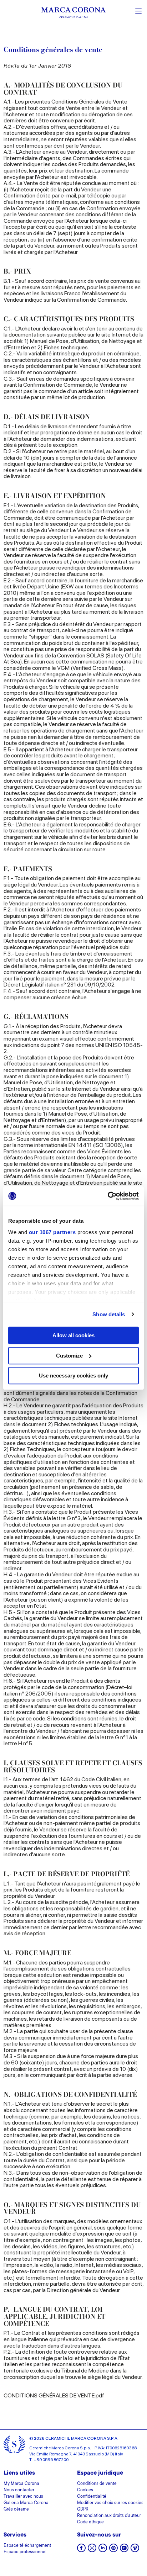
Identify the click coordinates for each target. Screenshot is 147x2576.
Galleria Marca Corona (26, 2503)
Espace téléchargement (27, 2546)
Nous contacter (19, 2490)
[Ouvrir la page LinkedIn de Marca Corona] (103, 2550)
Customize (69, 1356)
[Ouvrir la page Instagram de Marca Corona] (92, 2550)
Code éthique (90, 2522)
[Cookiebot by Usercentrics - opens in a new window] (108, 1196)
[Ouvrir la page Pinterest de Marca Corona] (113, 2550)
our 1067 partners (52, 1232)
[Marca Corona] (73, 14)
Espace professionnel (25, 2552)
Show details (109, 1314)
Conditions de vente (97, 2484)
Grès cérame (16, 2509)
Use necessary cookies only (73, 1376)
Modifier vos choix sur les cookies (110, 2503)
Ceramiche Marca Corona (54, 2448)
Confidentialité (92, 2497)
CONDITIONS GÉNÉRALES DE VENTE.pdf (54, 2395)
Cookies (85, 2490)
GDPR (83, 2509)
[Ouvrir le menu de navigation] (138, 10)
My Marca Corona (21, 2484)
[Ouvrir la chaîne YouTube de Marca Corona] (124, 2550)
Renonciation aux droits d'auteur (109, 2516)
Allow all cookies (73, 1335)
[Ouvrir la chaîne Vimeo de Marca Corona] (135, 2550)
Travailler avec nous (23, 2497)
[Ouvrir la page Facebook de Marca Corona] (81, 2550)
